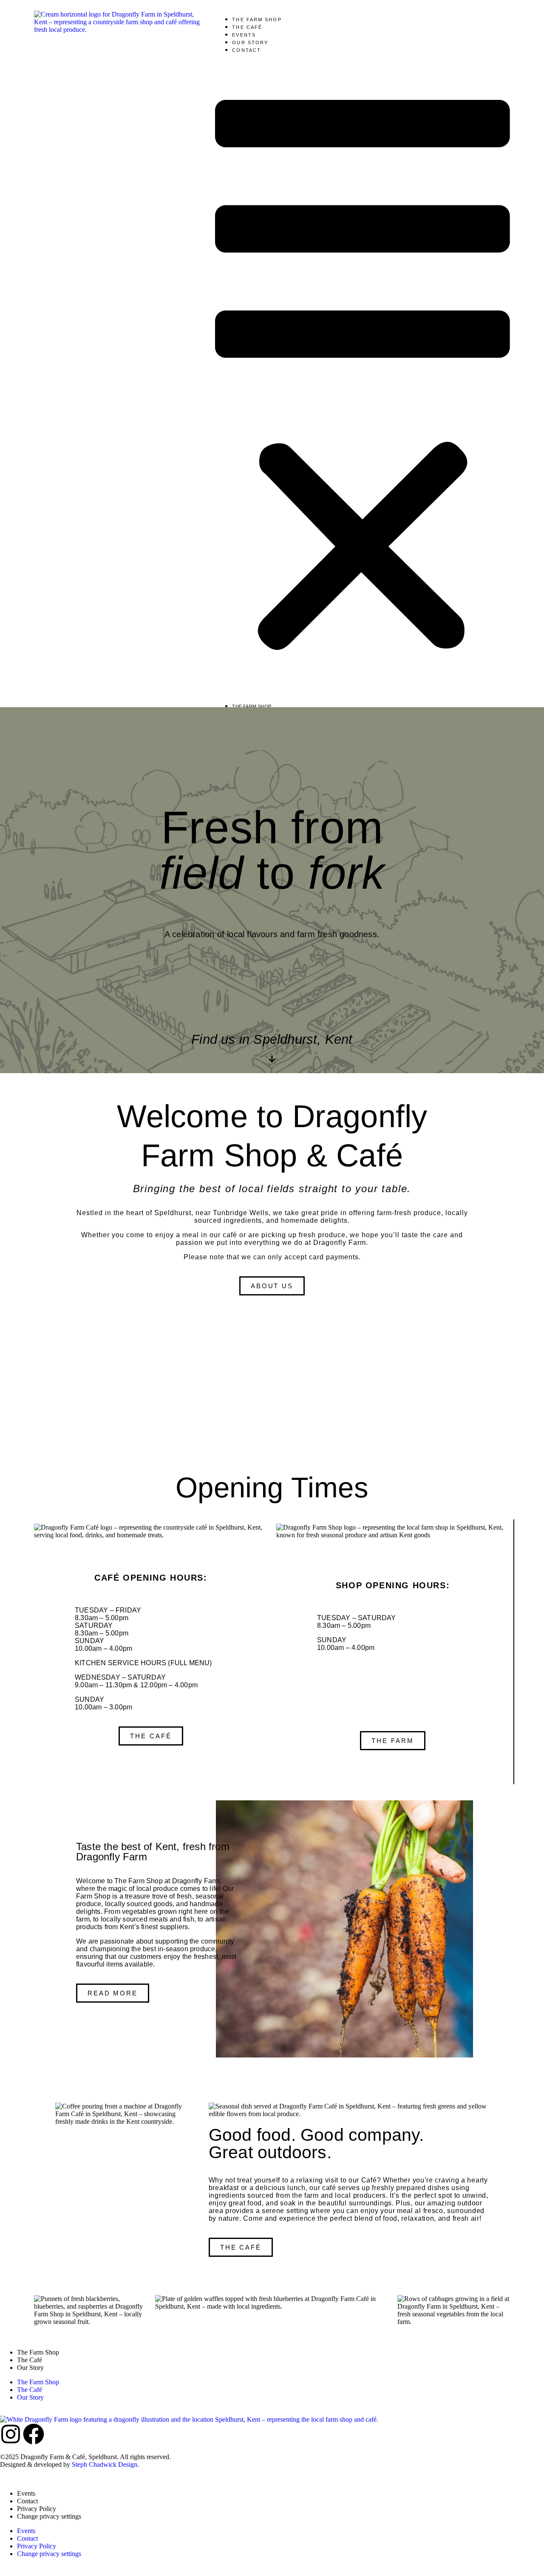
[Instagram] (11, 2434)
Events (244, 35)
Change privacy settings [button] (49, 2516)
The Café (247, 27)
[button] (363, 378)
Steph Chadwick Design (105, 2464)
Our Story (250, 43)
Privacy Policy (37, 2509)
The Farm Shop (257, 20)
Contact (246, 50)
